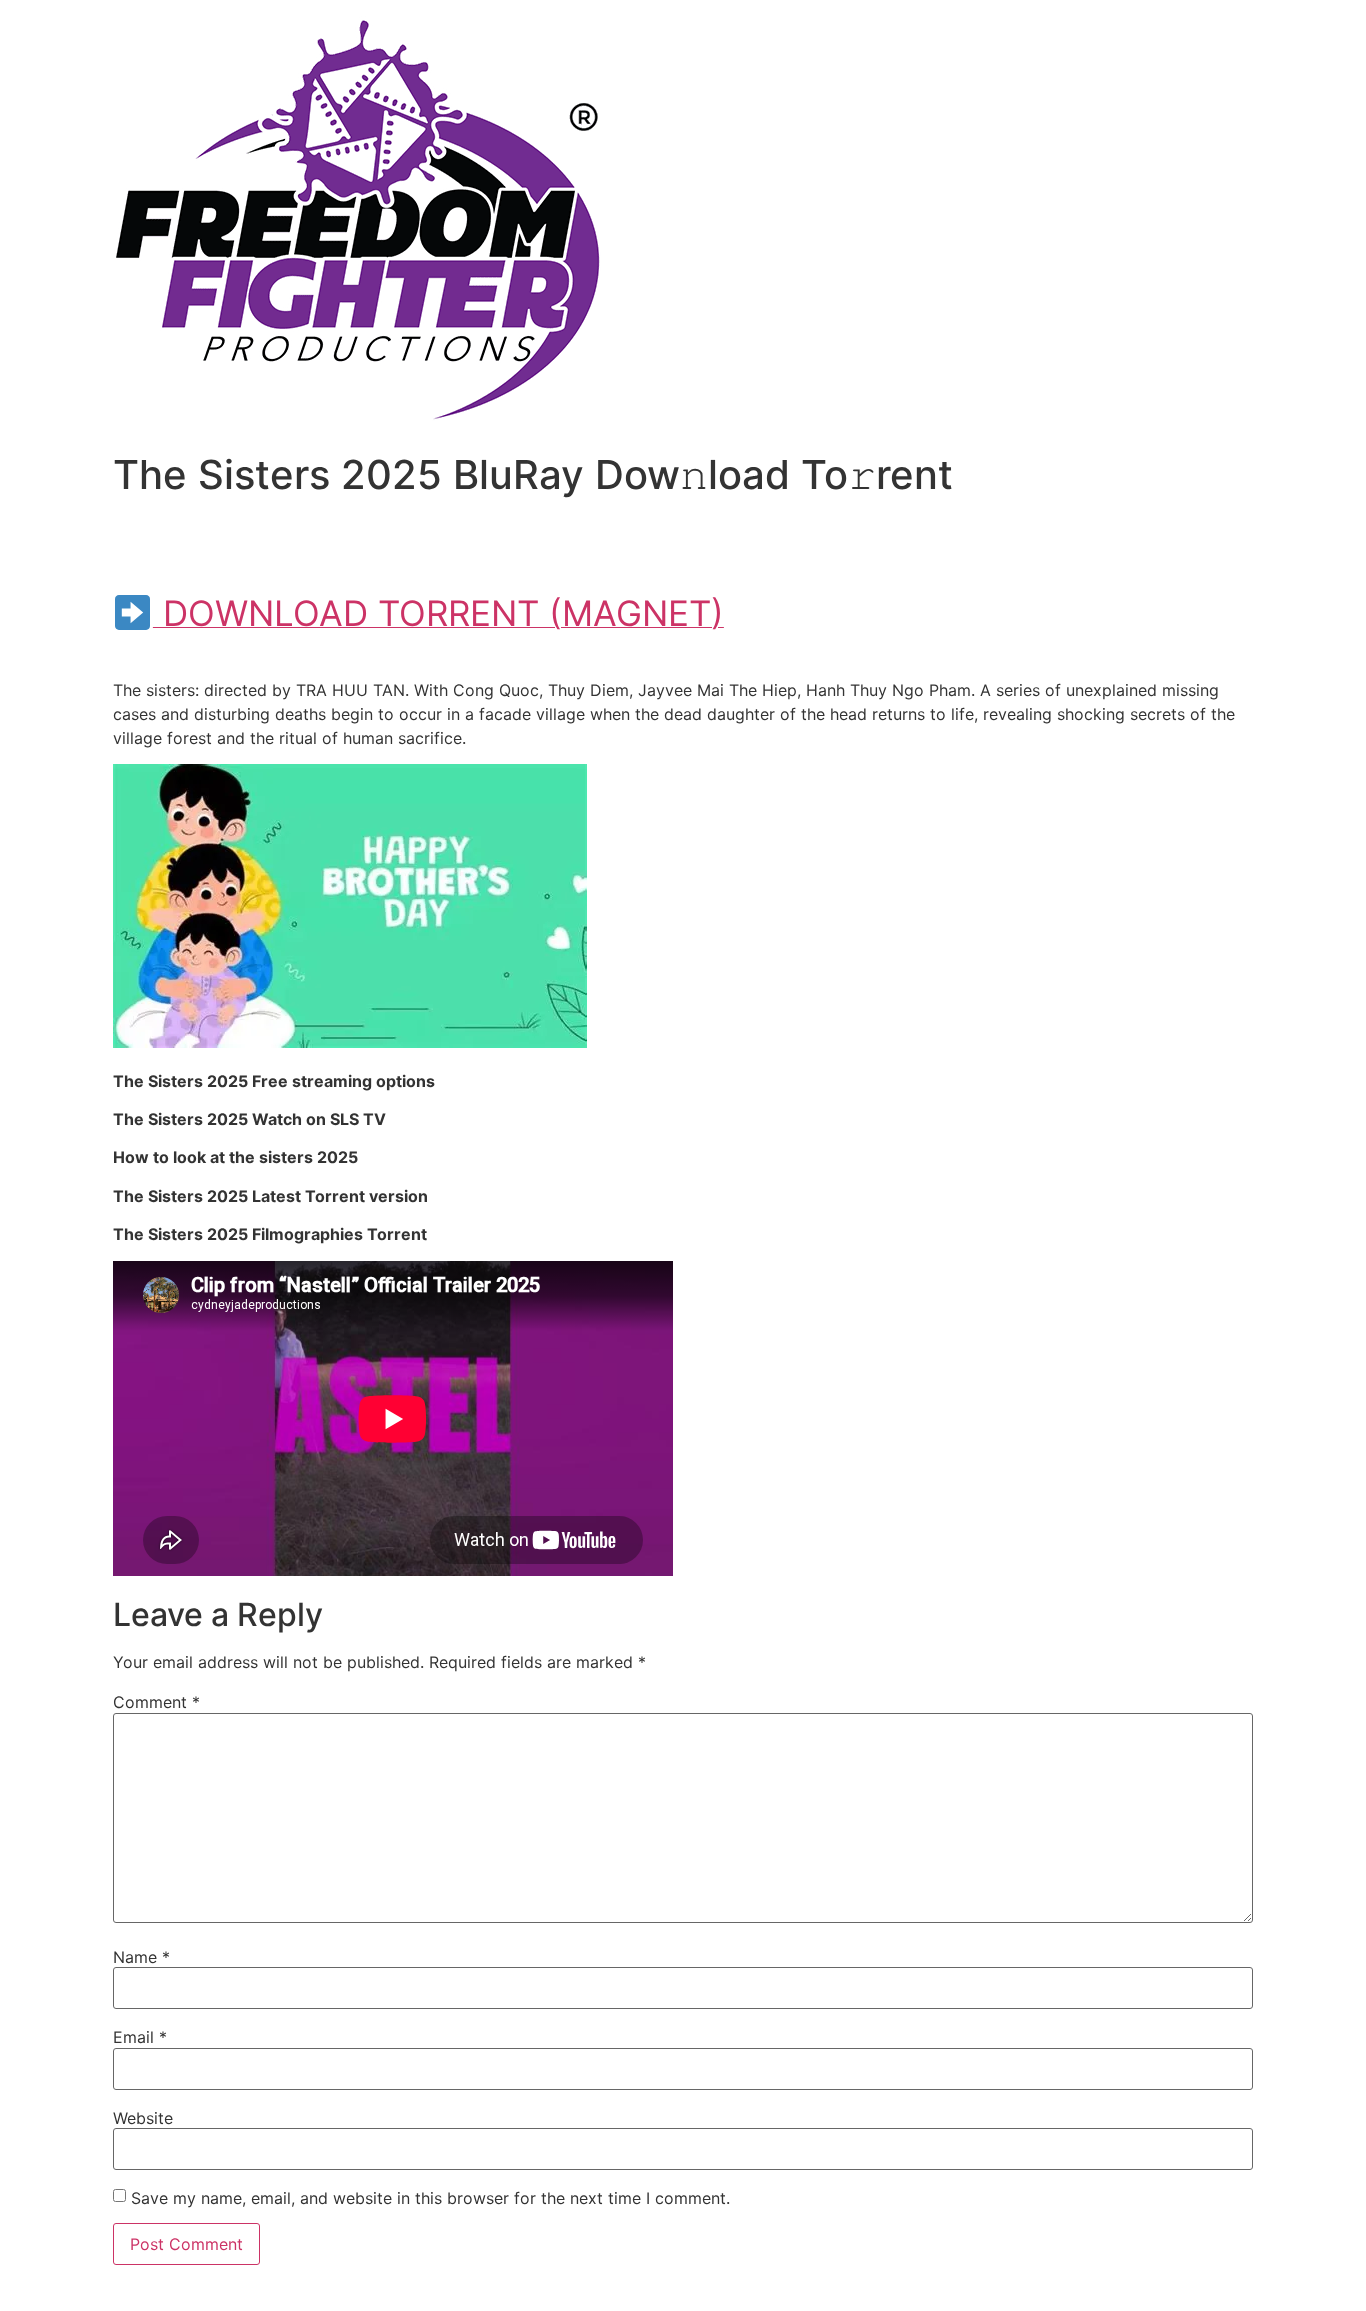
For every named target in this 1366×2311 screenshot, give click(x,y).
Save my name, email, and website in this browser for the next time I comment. (430, 2198)
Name (141, 1957)
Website (143, 2118)
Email (140, 2037)
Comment (156, 1702)
